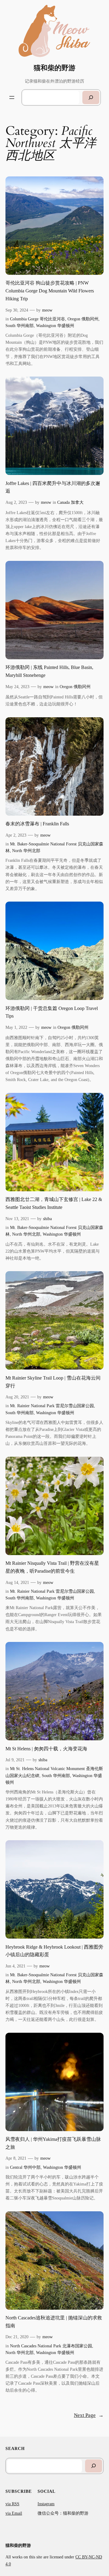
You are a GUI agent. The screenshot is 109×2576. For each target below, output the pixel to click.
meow (47, 310)
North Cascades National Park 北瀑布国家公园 (51, 2346)
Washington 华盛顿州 (55, 326)
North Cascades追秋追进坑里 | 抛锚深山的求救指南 (54, 2322)
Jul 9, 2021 (15, 1760)
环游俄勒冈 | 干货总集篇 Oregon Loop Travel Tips (52, 1012)
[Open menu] (12, 97)
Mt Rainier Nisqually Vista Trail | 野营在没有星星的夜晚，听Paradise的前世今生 (52, 1567)
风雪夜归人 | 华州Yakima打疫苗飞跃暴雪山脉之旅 (53, 2143)
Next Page (89, 2415)
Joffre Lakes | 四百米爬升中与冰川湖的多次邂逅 (53, 487)
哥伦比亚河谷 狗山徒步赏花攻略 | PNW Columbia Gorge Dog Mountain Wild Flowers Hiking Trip (50, 291)
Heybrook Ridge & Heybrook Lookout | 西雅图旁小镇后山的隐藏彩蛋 (54, 1951)
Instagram (46, 2504)
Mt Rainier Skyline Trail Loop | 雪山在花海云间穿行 (53, 1382)
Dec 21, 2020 (17, 2337)
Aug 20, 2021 (17, 1397)
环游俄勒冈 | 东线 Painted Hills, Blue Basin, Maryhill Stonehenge (49, 671)
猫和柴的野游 (54, 68)
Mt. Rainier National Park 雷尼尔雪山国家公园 (52, 1406)
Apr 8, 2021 (16, 2158)
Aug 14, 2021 (17, 1582)
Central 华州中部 (25, 2167)
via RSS (12, 2504)
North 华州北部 (26, 851)
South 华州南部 (20, 326)
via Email (14, 2513)
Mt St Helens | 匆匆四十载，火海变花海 (46, 1749)
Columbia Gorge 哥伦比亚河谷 (38, 319)
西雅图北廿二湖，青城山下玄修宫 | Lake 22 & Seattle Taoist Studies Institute (54, 1203)
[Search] (91, 97)
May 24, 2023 (17, 687)
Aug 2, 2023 (16, 502)
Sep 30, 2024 (17, 310)
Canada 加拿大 (70, 502)
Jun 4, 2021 (15, 1966)
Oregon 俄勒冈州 (83, 319)
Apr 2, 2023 (16, 835)
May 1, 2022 (16, 1027)
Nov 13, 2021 (17, 1219)
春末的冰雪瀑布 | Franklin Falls (37, 824)
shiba (47, 1219)
